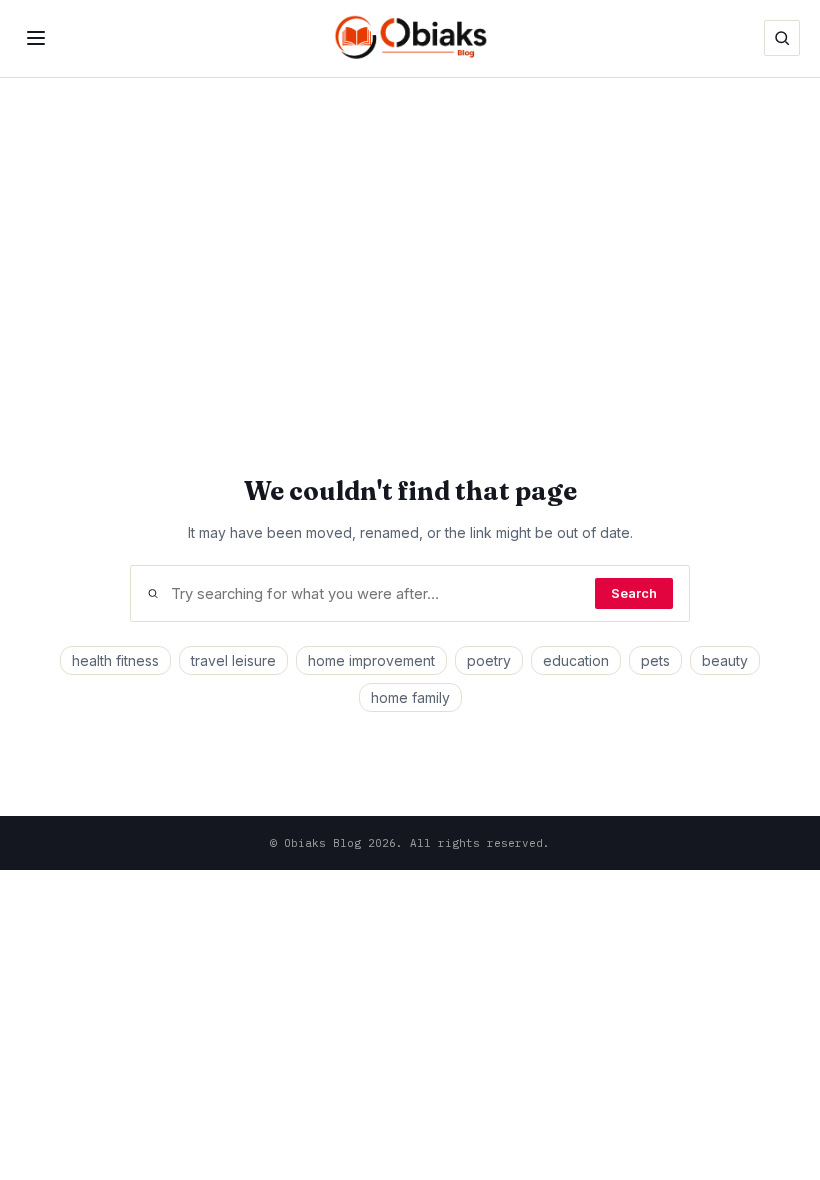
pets (655, 660)
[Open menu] (36, 38)
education (576, 660)
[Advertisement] (410, 228)
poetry (489, 660)
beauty (725, 660)
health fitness (115, 660)
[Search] (782, 38)
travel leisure (233, 660)
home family (410, 697)
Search (634, 593)
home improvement (371, 660)
